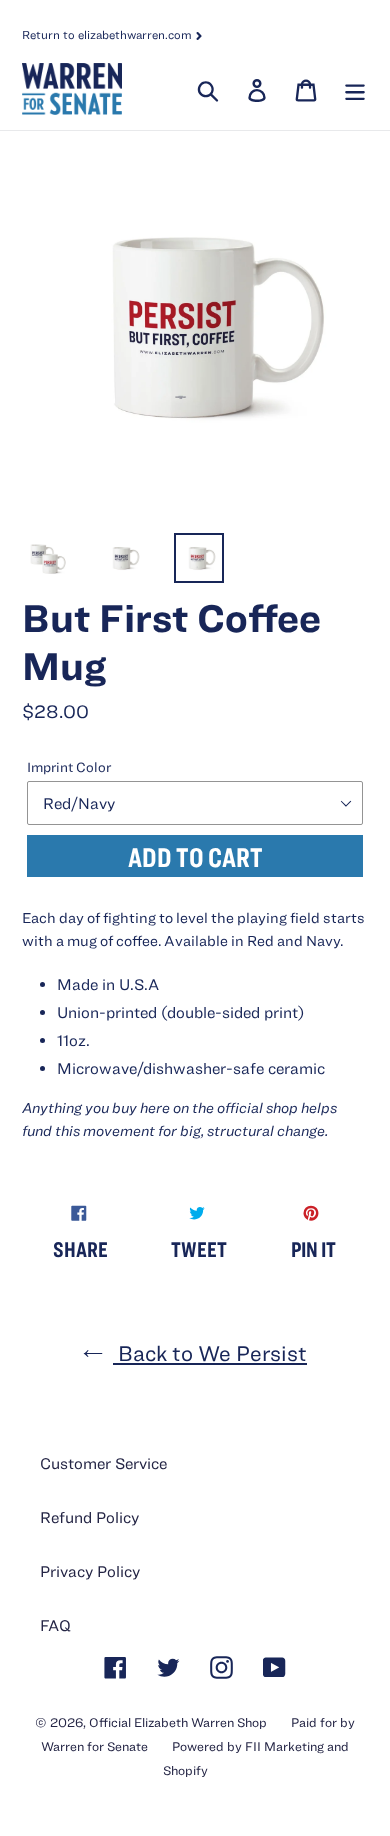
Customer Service (103, 1463)
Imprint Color (69, 767)
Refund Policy (89, 1517)
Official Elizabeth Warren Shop (178, 1722)
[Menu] (352, 89)
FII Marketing (284, 1746)
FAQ (55, 1625)
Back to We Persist (210, 1352)
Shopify (185, 1770)
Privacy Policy (90, 1571)
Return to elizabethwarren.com (108, 34)
